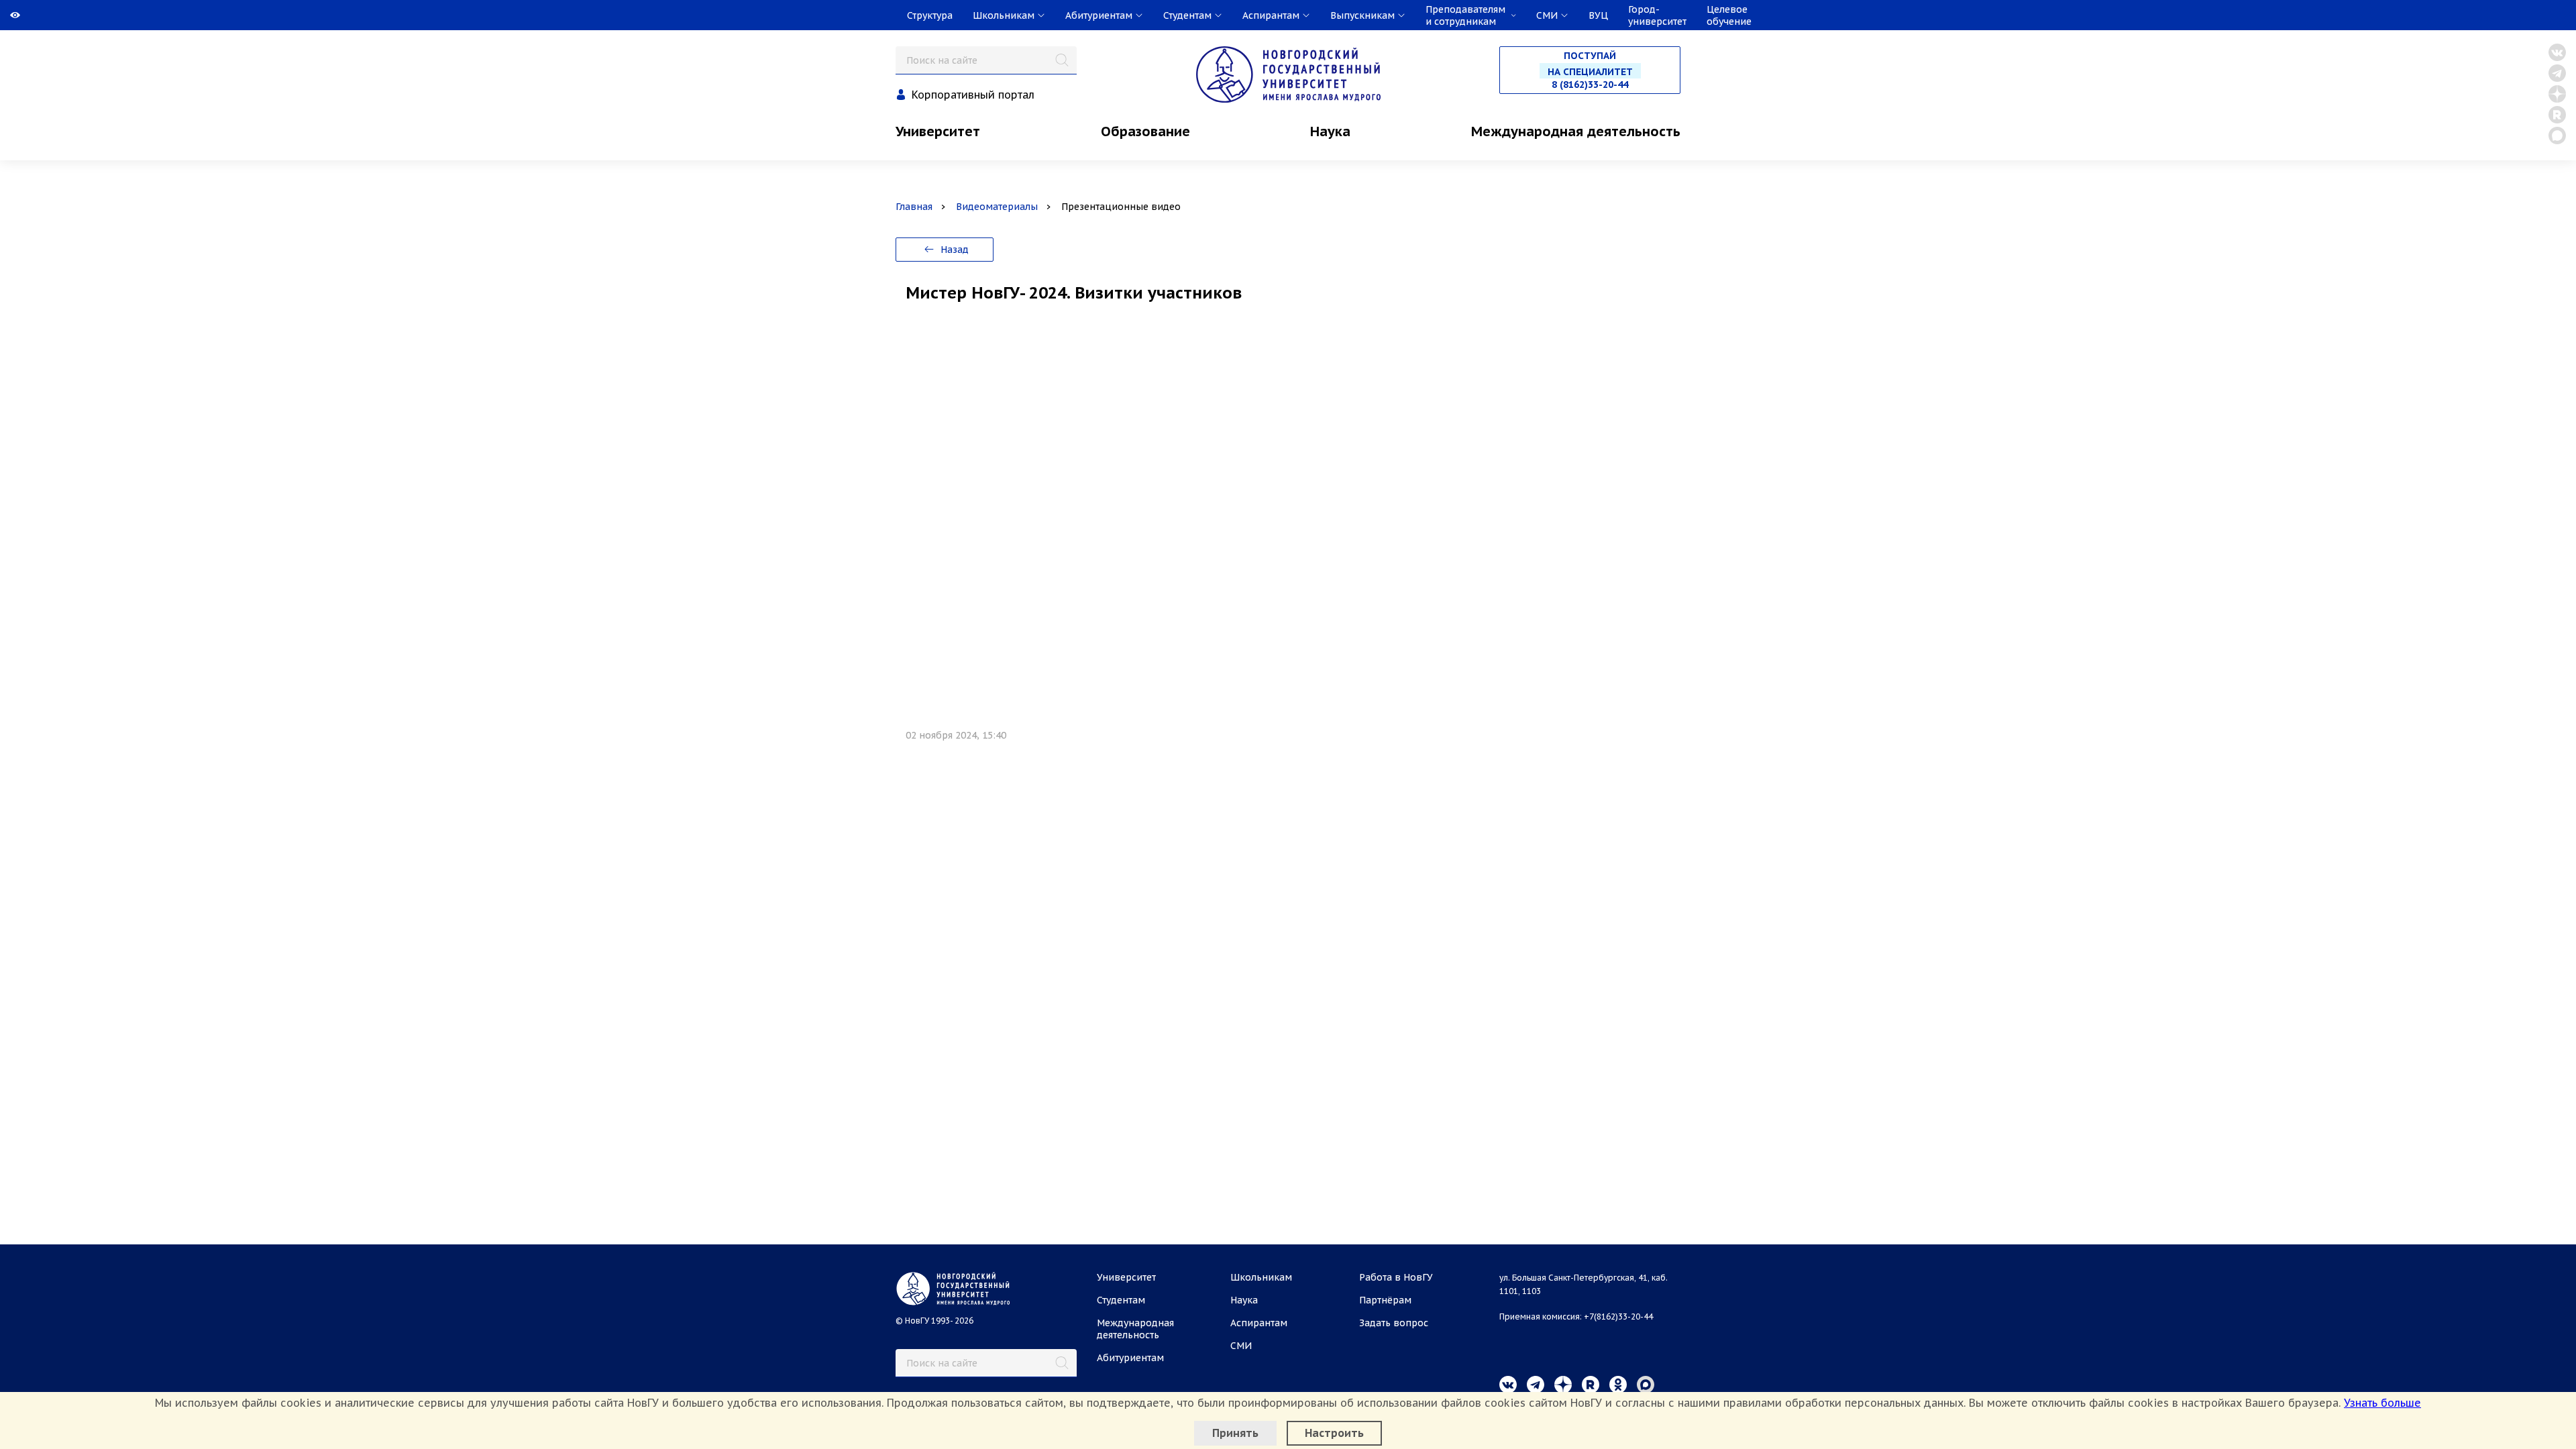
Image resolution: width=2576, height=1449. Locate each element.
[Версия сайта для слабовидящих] (1, 15)
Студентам (1121, 1300)
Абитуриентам (1130, 1358)
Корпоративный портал (973, 95)
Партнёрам (1385, 1300)
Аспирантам (1259, 1323)
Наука (1330, 131)
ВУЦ (1598, 15)
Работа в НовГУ (1396, 1277)
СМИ (1241, 1346)
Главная (914, 207)
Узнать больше (2382, 1403)
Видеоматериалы (997, 207)
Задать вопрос (1394, 1323)
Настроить (1334, 1433)
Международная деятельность (1576, 131)
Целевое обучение (1729, 15)
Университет (938, 131)
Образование (1145, 131)
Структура (930, 15)
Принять (1235, 1433)
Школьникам (1261, 1277)
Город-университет (1657, 15)
